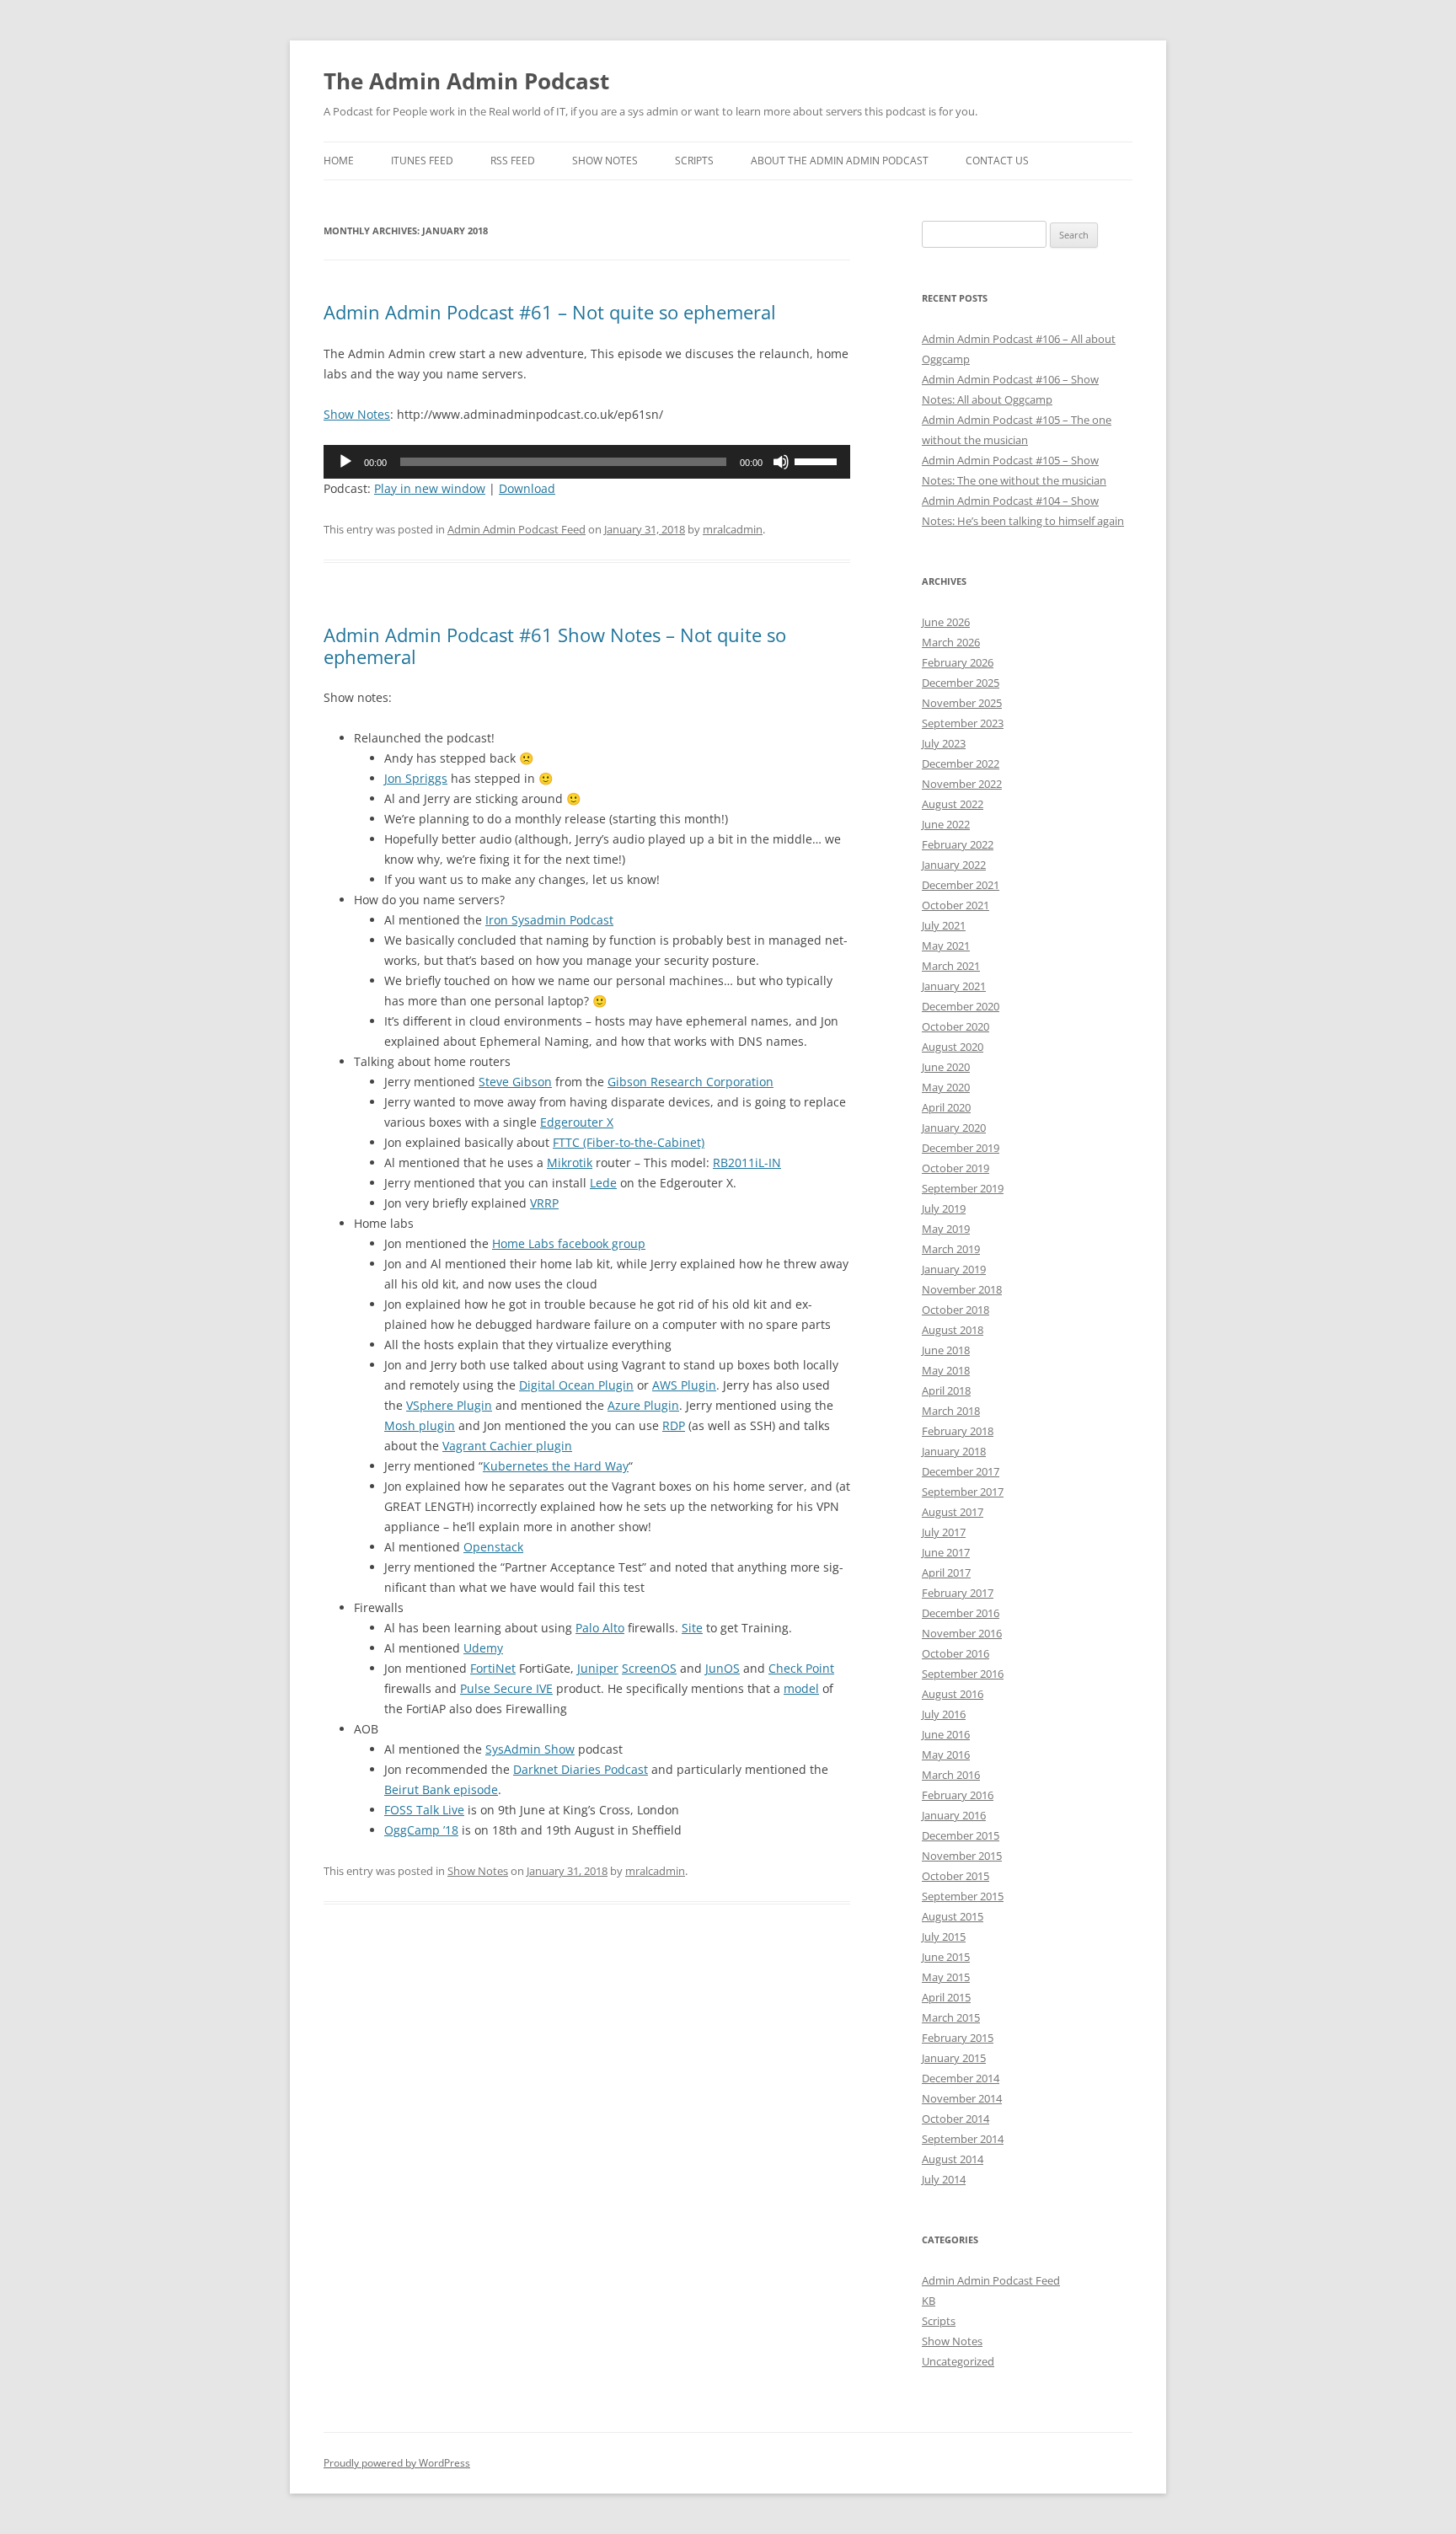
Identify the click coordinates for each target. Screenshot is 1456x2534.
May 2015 (946, 1977)
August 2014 (953, 2159)
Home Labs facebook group (569, 1243)
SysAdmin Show (530, 1749)
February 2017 (958, 1593)
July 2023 (944, 743)
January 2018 (954, 1451)
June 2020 (946, 1067)
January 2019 (954, 1269)
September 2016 (963, 1674)
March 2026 (951, 642)
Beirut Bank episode (441, 1789)
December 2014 (961, 2078)
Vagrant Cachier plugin (507, 1446)
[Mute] (781, 462)
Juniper (598, 1668)
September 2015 (963, 1896)
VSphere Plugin (449, 1405)
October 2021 (955, 905)
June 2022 (946, 824)
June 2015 (946, 1957)
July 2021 (944, 925)
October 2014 (955, 2119)
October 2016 (955, 1653)
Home (339, 161)
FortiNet (493, 1668)
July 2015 (944, 1937)
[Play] (345, 462)
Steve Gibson (515, 1082)
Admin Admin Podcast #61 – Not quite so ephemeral (550, 312)
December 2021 (961, 885)
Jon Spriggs (416, 778)
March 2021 (951, 966)
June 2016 (946, 1734)
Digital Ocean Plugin (576, 1385)
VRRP (544, 1203)
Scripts (694, 161)
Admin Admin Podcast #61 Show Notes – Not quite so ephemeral (555, 646)
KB (929, 2301)
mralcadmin (733, 529)
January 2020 (954, 1128)
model (801, 1688)
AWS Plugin (684, 1385)
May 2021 (946, 946)
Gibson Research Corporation (691, 1082)
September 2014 (963, 2139)
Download (527, 488)
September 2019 (963, 1188)
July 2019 (944, 1208)
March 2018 (951, 1411)
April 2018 (946, 1390)
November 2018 (962, 1289)
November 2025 (962, 703)
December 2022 (961, 763)
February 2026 (958, 662)
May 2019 (946, 1229)
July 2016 (944, 1714)
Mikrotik (570, 1163)
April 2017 (946, 1572)
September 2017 (963, 1492)
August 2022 (953, 804)
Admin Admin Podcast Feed (517, 529)
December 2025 (961, 683)
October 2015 (955, 1876)
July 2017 (944, 1532)
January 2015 (954, 2058)
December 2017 (961, 1471)
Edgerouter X (577, 1122)
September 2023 (963, 723)
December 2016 (961, 1613)
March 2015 (951, 2017)
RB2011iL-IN (747, 1163)
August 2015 (953, 1916)
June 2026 (946, 622)
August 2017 (953, 1512)
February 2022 (958, 844)
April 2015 (946, 1997)
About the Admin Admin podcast (840, 161)
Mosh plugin (420, 1425)
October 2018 (955, 1310)
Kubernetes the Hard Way (556, 1466)
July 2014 (944, 2179)
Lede (603, 1183)
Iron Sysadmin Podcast (549, 920)
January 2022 (954, 865)
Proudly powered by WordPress (397, 2463)
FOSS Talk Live (424, 1810)
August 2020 (953, 1047)
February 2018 (958, 1431)
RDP (674, 1425)
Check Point (801, 1668)
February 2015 (958, 2038)
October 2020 (955, 1026)
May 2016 (946, 1755)
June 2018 (946, 1350)
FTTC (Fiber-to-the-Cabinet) (629, 1142)
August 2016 (953, 1694)
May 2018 (946, 1370)
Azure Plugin (643, 1405)
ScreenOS (649, 1668)
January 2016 (954, 1815)
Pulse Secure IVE (506, 1688)
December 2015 (961, 1835)
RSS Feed (513, 161)
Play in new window (430, 488)
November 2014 (962, 2098)
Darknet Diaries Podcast (581, 1769)
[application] (587, 462)
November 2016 (962, 1633)
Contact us (997, 161)
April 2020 (946, 1107)
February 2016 (958, 1795)
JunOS (723, 1668)
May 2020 (946, 1087)
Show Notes (605, 161)
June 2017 (946, 1552)
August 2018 (953, 1330)
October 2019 (955, 1168)
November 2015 (962, 1856)
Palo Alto (600, 1628)
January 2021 (954, 986)
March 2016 (951, 1775)
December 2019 (961, 1148)
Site (692, 1628)
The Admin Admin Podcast (466, 81)
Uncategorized (958, 2361)
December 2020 (961, 1006)
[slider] (818, 460)
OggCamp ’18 (421, 1830)
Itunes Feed (422, 161)
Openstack (493, 1547)
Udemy (483, 1648)
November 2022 (962, 784)
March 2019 (951, 1249)
